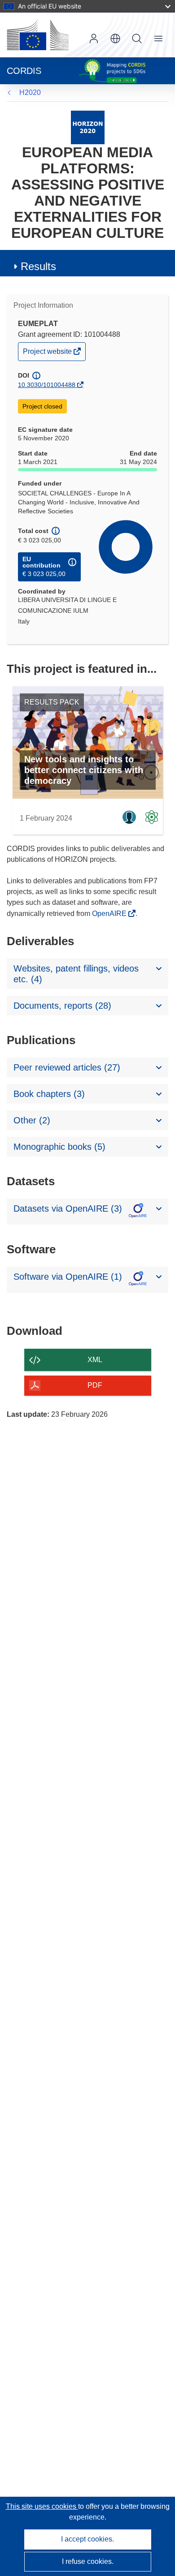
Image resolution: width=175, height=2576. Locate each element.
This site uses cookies (42, 2506)
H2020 (30, 92)
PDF (95, 1385)
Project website (48, 354)
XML (95, 1360)
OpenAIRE (110, 914)
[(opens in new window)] (38, 35)
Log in (94, 39)
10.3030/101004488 (47, 385)
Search (137, 39)
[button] (115, 39)
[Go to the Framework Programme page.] (88, 127)
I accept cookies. (87, 2539)
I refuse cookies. (88, 2561)
